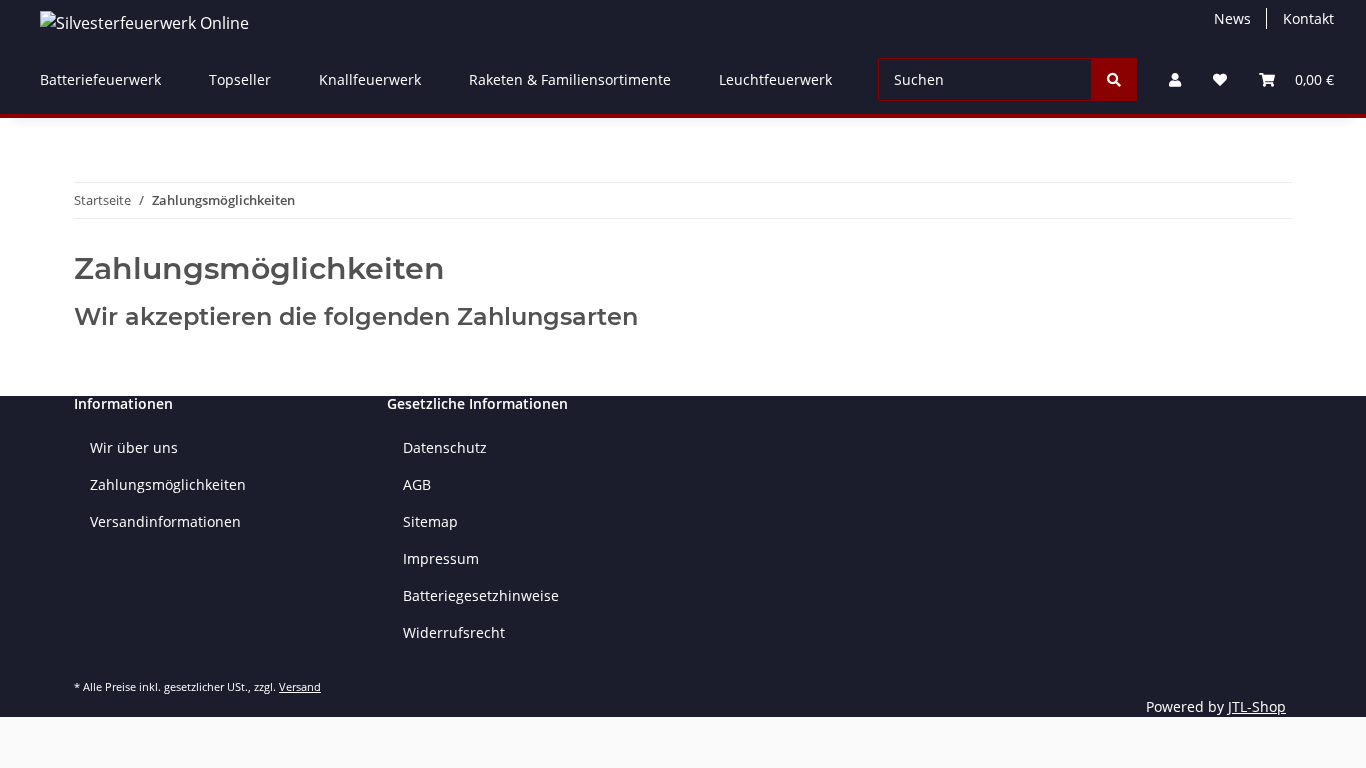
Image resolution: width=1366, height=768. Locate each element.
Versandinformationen (165, 521)
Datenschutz (445, 447)
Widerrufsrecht (454, 632)
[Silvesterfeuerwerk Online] (144, 22)
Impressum (441, 558)
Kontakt (1308, 18)
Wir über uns (134, 447)
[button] (1175, 79)
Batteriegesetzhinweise (481, 595)
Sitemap (430, 521)
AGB (417, 484)
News (1232, 18)
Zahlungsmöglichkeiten (168, 484)
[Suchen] (1114, 79)
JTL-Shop (1257, 706)
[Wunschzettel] (1220, 79)
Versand (300, 686)
